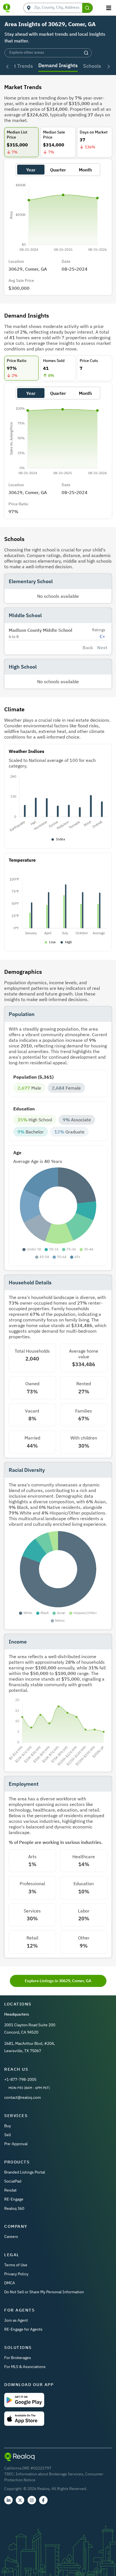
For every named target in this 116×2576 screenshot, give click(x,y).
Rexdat (10, 2190)
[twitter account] (20, 2500)
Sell (8, 2135)
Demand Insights (58, 65)
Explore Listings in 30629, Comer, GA (58, 1981)
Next (102, 648)
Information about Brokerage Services (49, 2474)
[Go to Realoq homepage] (7, 8)
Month (85, 170)
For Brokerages (18, 2358)
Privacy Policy (16, 2274)
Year (31, 170)
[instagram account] (32, 2500)
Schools (92, 66)
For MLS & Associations (25, 2367)
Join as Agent (16, 2320)
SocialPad (13, 2181)
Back (88, 648)
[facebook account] (43, 2500)
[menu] (109, 8)
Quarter (58, 170)
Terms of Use (16, 2265)
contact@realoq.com (23, 2097)
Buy (8, 2126)
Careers (11, 2237)
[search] (88, 8)
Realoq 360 (14, 2208)
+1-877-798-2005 (20, 2079)
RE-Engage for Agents (23, 2329)
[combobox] (58, 8)
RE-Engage (14, 2199)
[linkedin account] (8, 2500)
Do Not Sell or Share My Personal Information (44, 2292)
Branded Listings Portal (25, 2172)
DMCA (10, 2283)
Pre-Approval (16, 2144)
